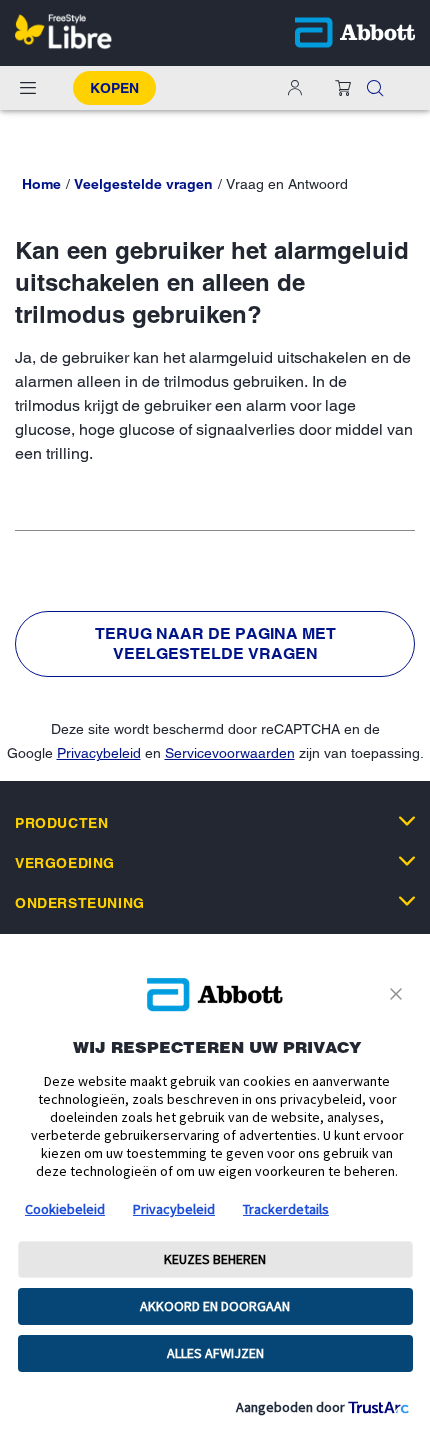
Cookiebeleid (65, 1209)
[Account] (295, 88)
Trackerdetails (286, 1209)
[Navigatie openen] (28, 88)
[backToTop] (403, 1236)
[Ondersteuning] (407, 901)
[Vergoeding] (407, 861)
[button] (375, 88)
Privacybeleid (99, 753)
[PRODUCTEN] (407, 821)
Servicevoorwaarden (230, 753)
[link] (41, 184)
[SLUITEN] (399, 994)
